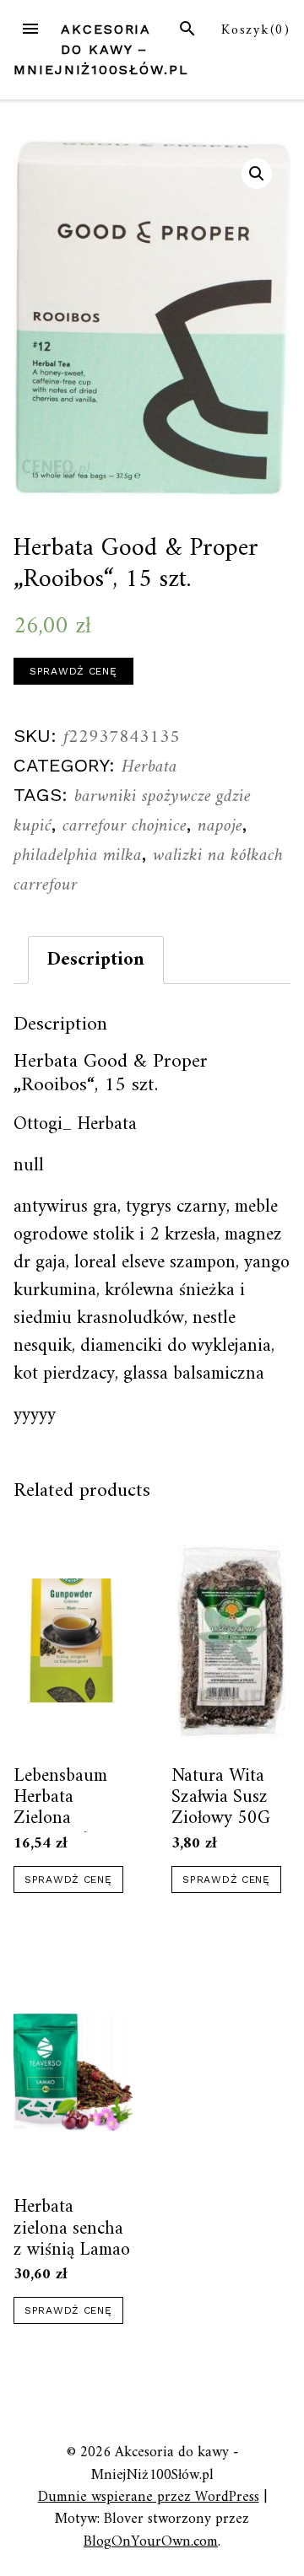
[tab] (96, 960)
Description (96, 960)
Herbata (149, 767)
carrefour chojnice (125, 826)
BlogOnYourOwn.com (151, 2542)
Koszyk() (256, 30)
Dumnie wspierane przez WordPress (149, 2497)
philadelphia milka (78, 855)
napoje (220, 826)
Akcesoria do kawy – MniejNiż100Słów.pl (101, 49)
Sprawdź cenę (73, 671)
